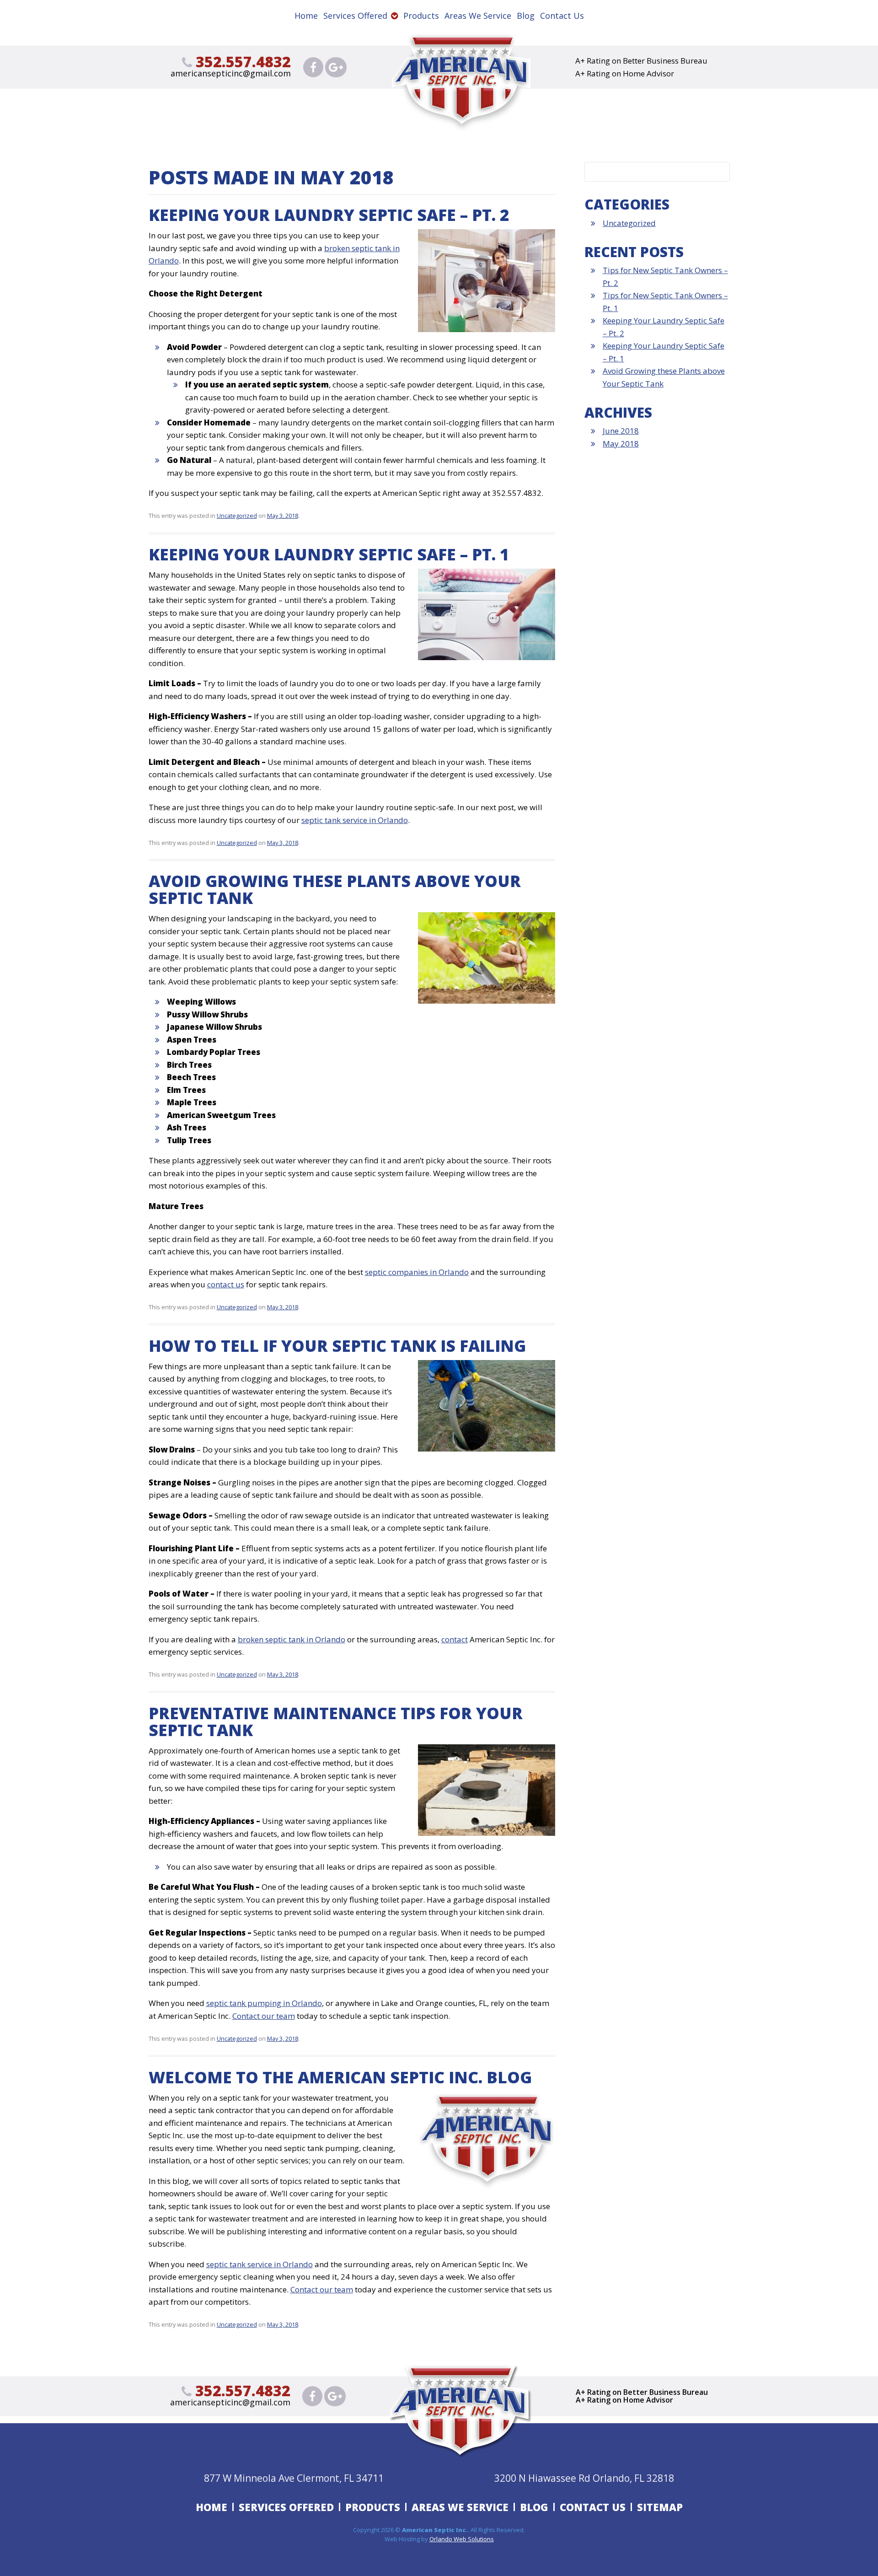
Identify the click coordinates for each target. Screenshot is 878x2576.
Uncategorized (237, 516)
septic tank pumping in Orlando (264, 2003)
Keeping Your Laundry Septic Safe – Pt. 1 (329, 554)
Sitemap (660, 2507)
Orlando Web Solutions (462, 2539)
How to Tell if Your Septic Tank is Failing (337, 1346)
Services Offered (355, 16)
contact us (226, 1284)
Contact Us (562, 16)
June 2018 (621, 431)
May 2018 (621, 444)
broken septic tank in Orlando (292, 1639)
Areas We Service (478, 16)
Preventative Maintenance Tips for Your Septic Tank (336, 1721)
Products (421, 16)
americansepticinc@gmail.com (231, 73)
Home (306, 16)
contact (455, 1639)
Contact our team (264, 2016)
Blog (526, 16)
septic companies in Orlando (417, 1272)
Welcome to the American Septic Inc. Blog (340, 2077)
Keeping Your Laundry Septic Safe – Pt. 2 (329, 215)
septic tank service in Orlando (355, 820)
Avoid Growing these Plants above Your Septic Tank (335, 889)
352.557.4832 (241, 62)
